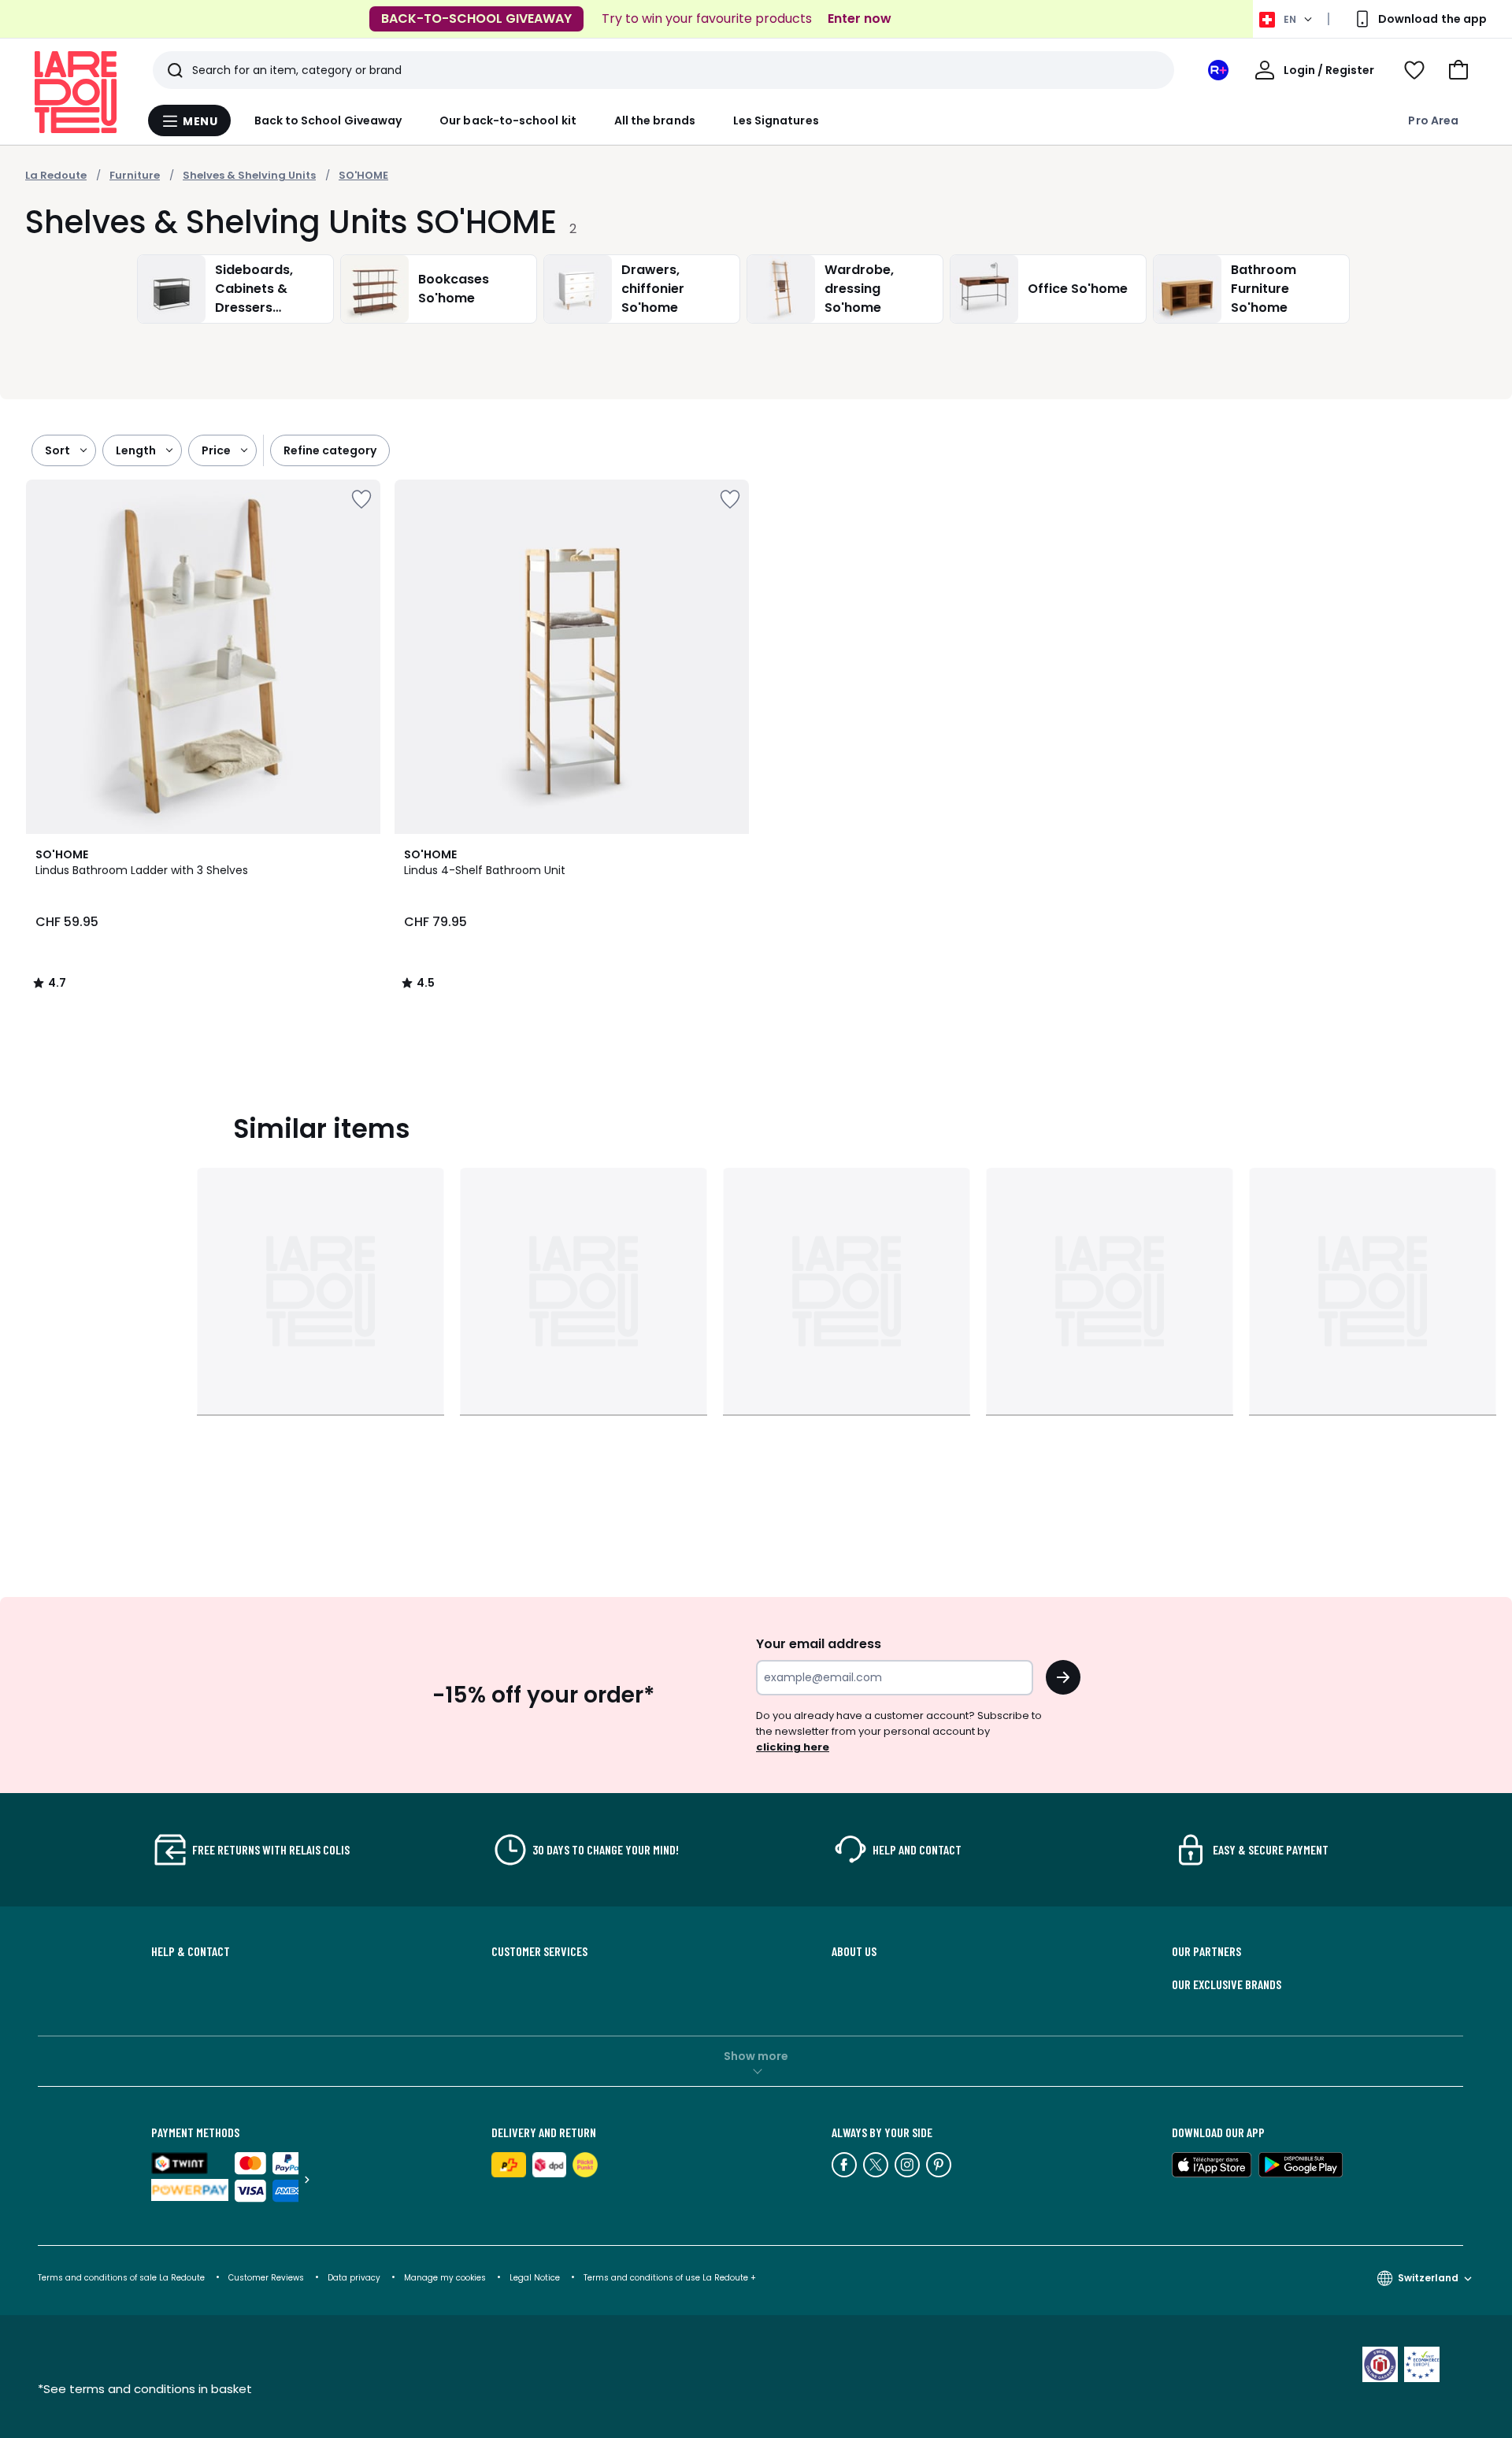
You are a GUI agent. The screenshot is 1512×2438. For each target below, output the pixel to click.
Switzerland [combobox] (1428, 2278)
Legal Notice (535, 2278)
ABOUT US (854, 1951)
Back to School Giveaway (328, 120)
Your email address (819, 1644)
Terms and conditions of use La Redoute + (670, 2278)
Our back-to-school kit (508, 120)
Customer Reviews (266, 2278)
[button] (1458, 70)
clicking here (793, 1747)
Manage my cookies (445, 2278)
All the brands (655, 120)
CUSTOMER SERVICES (539, 1951)
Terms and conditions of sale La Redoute (122, 2278)
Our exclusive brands (1227, 1984)
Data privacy (354, 2278)
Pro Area (1433, 120)
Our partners (1206, 1951)
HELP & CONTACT (191, 1951)
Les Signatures (776, 120)
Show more (756, 2056)
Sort (57, 450)
